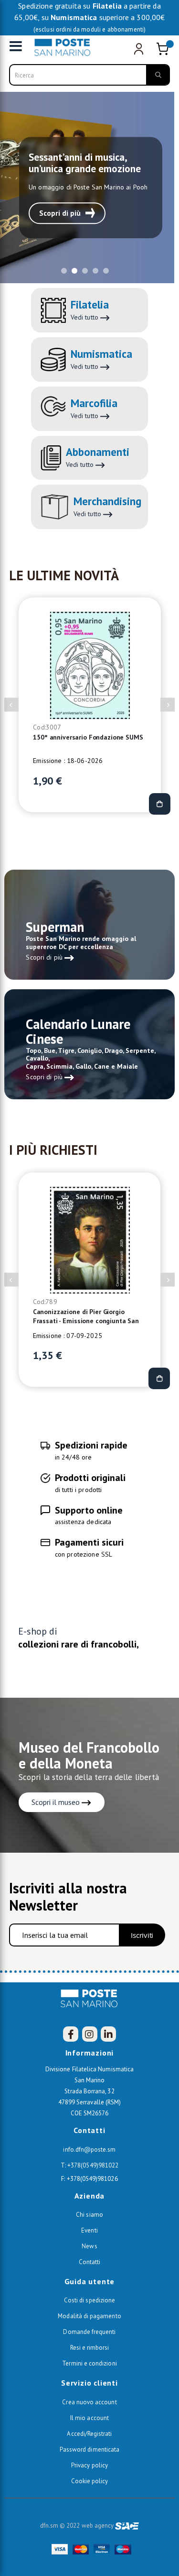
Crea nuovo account (89, 2402)
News (89, 2246)
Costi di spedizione (89, 2300)
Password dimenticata (89, 2449)
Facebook (71, 2034)
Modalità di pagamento (89, 2316)
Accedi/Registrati (89, 2434)
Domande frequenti (89, 2332)
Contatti (90, 2262)
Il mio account (89, 2418)
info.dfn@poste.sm (89, 2150)
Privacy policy (89, 2465)
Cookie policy (90, 2481)
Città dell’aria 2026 (62, 737)
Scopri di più (60, 213)
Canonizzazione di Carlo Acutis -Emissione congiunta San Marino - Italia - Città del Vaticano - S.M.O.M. (86, 1317)
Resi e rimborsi (90, 2348)
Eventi (89, 2230)
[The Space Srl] (127, 2526)
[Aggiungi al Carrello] (159, 804)
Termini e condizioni (89, 2363)
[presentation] (11, 705)
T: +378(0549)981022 (89, 2165)
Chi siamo (89, 2215)
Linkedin (108, 2034)
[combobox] (90, 75)
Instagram (90, 2034)
